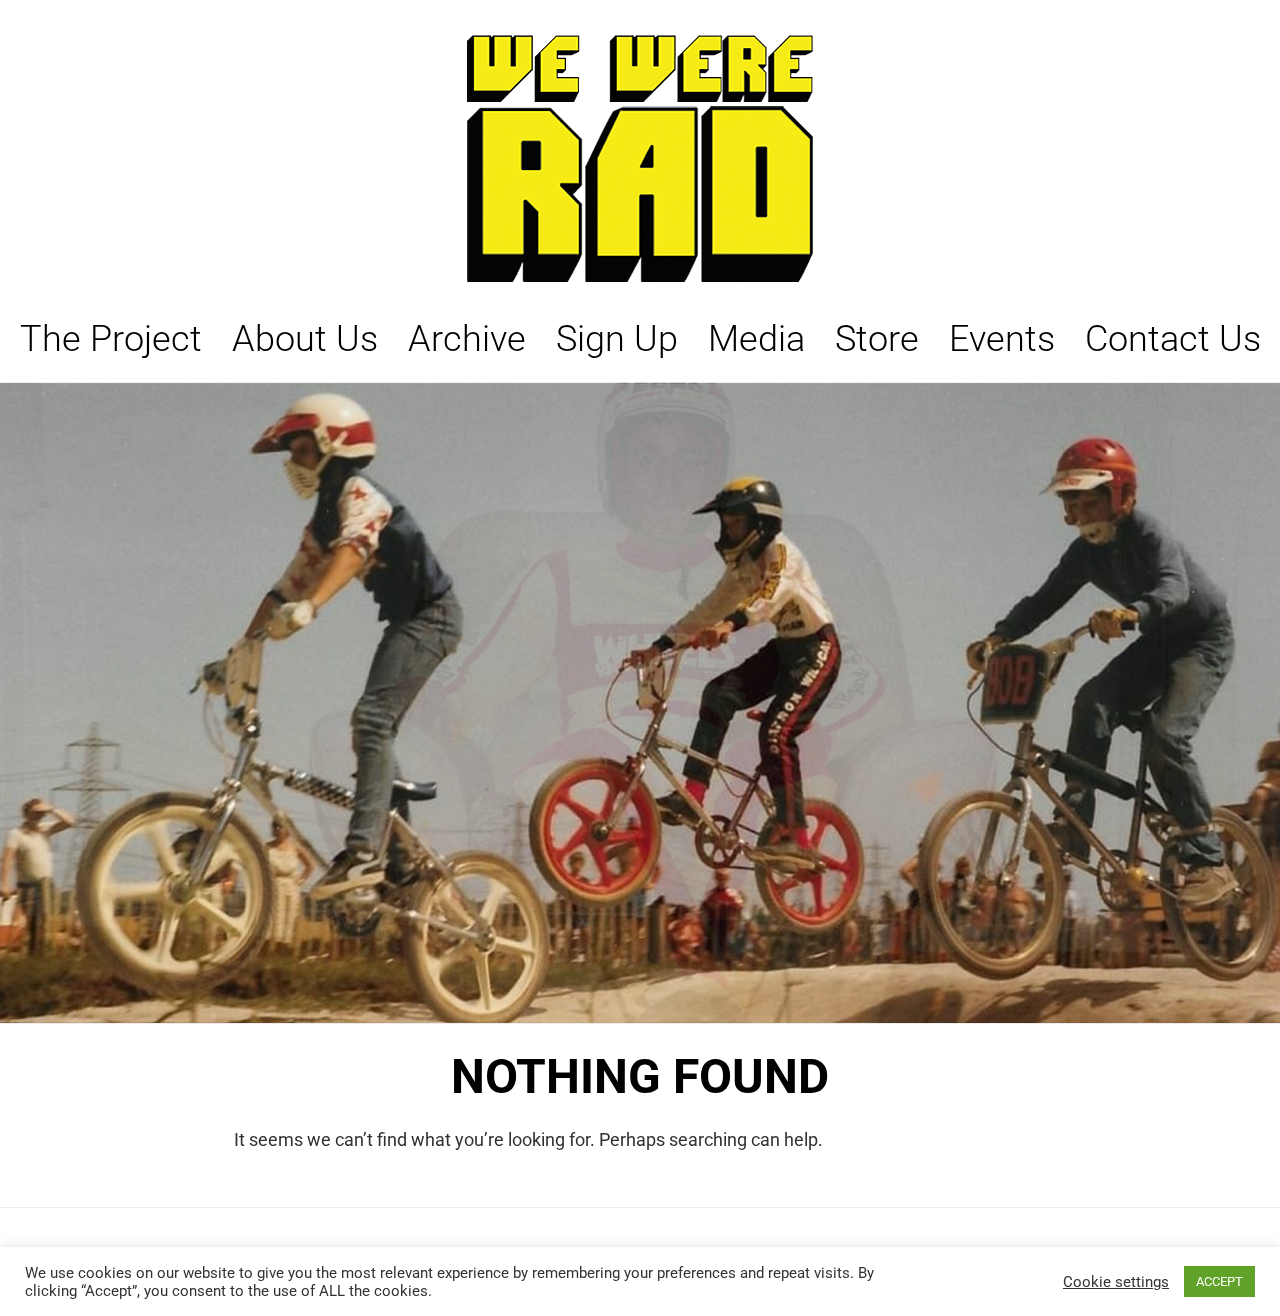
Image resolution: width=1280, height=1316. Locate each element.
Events (1002, 339)
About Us (305, 339)
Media (756, 339)
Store (877, 339)
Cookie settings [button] (1116, 1282)
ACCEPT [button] (1219, 1281)
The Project (111, 339)
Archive (467, 339)
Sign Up (617, 339)
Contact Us (1173, 339)
